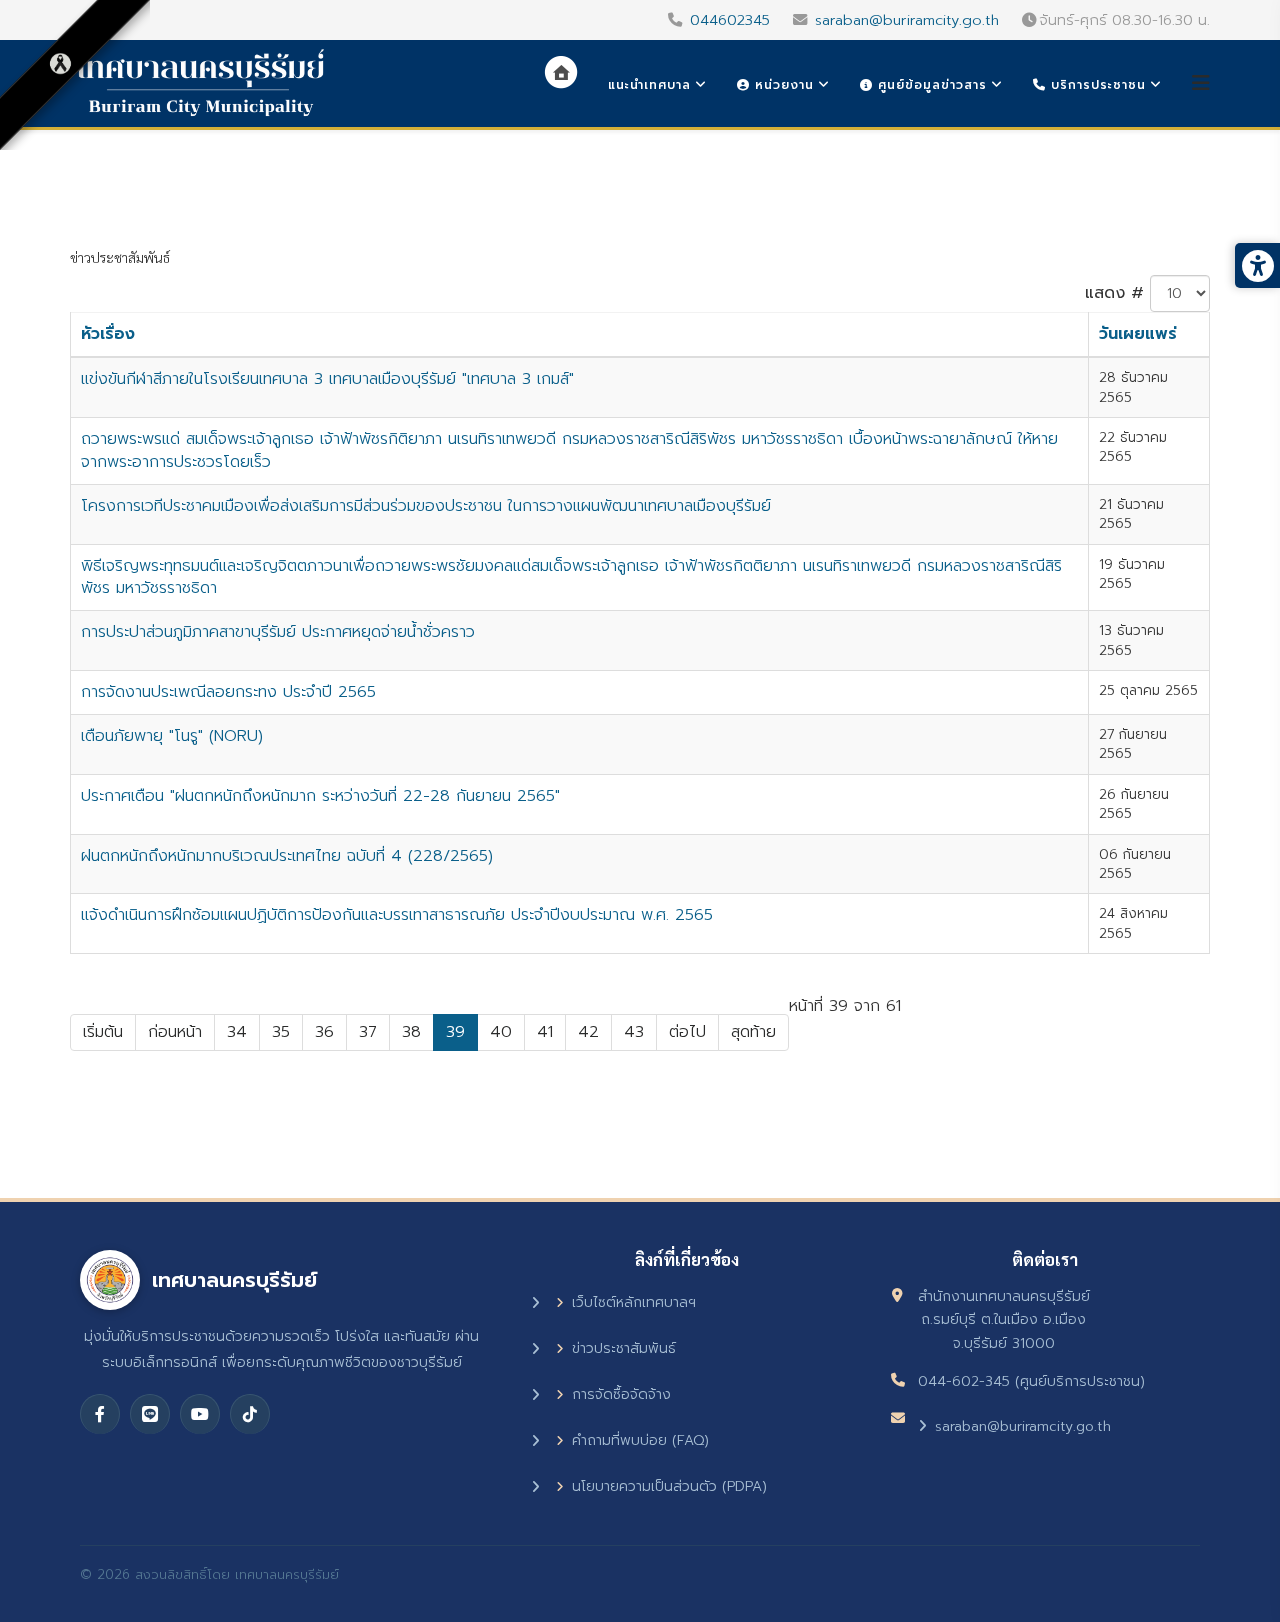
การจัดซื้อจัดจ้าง (621, 1394)
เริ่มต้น (103, 1032)
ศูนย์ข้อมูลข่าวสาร (930, 85)
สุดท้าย (753, 1032)
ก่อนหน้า (175, 1032)
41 (545, 1032)
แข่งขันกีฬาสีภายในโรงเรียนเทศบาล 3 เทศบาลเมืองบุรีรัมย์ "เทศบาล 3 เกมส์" (327, 379)
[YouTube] (200, 1414)
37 (368, 1032)
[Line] (150, 1414)
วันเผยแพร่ (1138, 334)
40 (501, 1032)
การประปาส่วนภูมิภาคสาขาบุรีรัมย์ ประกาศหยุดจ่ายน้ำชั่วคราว (278, 632)
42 (588, 1032)
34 (237, 1032)
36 (324, 1032)
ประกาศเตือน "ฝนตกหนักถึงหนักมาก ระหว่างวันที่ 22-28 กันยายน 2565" (320, 796)
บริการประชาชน (1096, 85)
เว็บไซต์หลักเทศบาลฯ (634, 1302)
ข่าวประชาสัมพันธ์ (624, 1348)
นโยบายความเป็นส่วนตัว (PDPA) (669, 1486)
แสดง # (1114, 293)
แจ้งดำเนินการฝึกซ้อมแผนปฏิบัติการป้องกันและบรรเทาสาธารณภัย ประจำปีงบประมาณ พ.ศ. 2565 (397, 915)
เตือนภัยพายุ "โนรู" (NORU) (172, 736)
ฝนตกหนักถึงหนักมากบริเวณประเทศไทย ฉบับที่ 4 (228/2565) (287, 856)
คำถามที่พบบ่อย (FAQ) (640, 1440)
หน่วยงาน (782, 85)
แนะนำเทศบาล (649, 85)
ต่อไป (687, 1032)
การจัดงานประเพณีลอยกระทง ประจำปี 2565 (228, 692)
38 (411, 1032)
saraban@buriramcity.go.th (907, 20)
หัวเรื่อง (108, 334)
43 (634, 1032)
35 (281, 1032)
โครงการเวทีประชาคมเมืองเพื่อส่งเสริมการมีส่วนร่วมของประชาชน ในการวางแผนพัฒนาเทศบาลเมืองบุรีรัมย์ (426, 506)
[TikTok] (250, 1414)
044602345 (730, 20)
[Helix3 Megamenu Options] (1201, 83)
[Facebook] (100, 1414)
